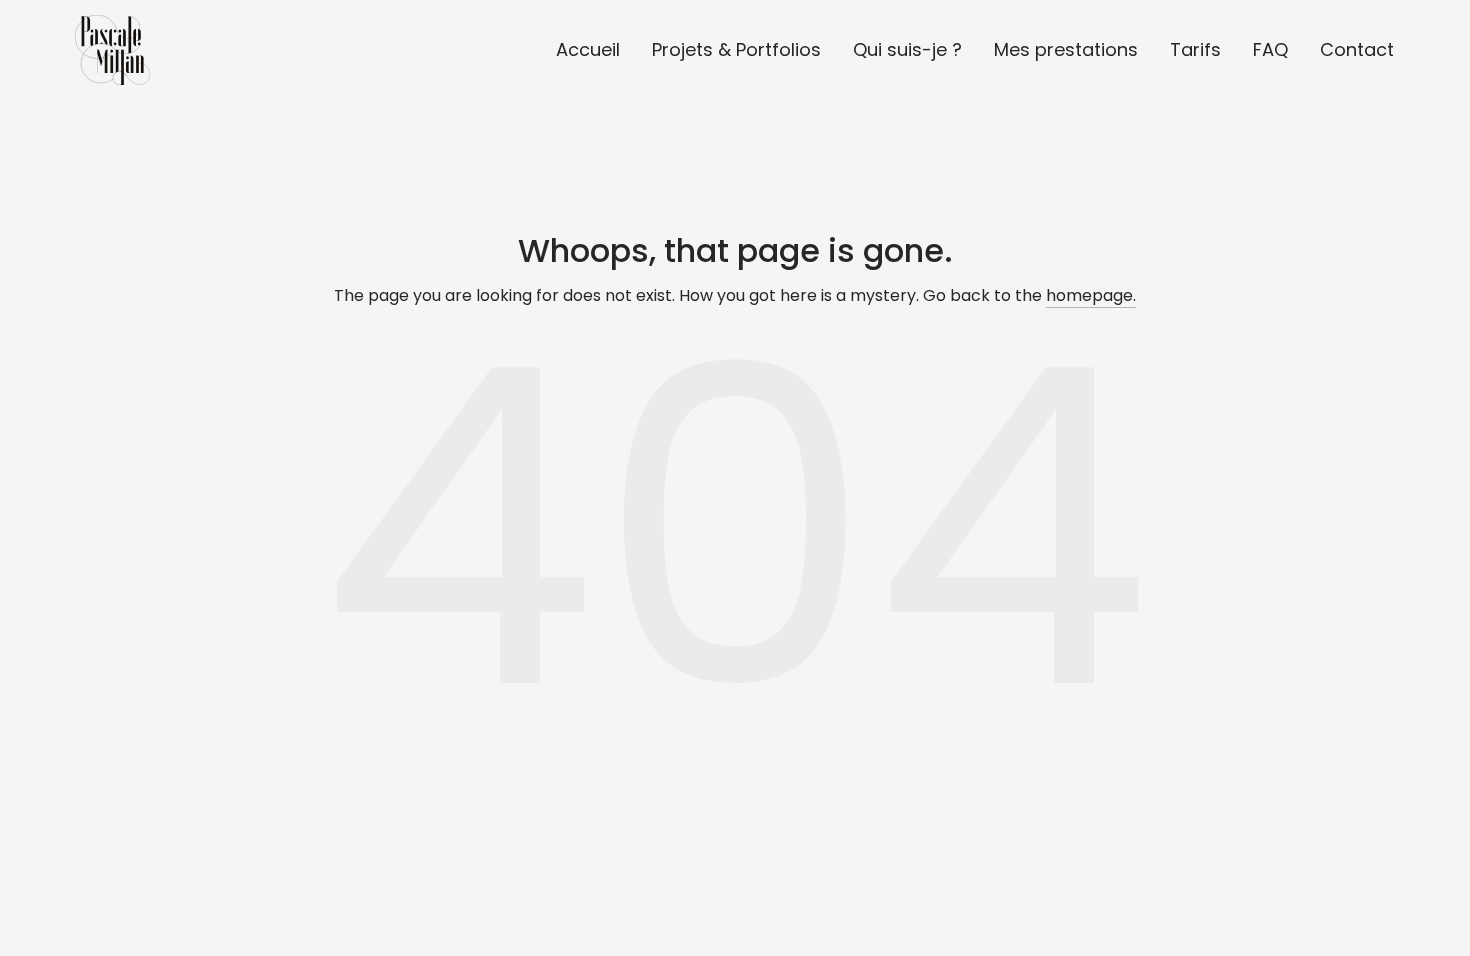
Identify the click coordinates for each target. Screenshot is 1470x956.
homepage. (1091, 295)
